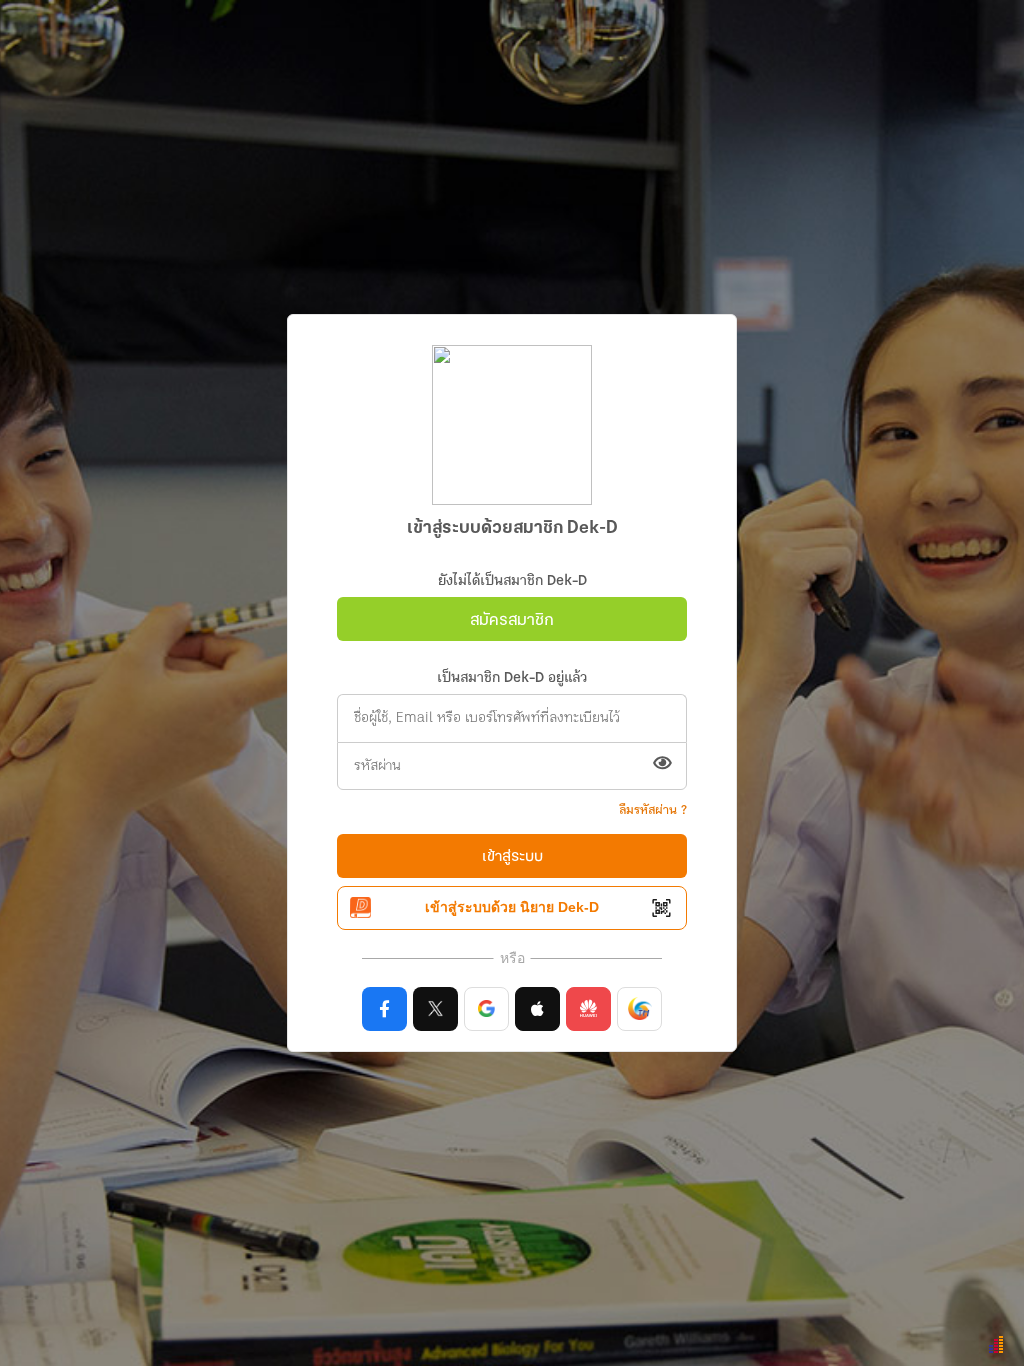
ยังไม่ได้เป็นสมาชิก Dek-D (512, 581)
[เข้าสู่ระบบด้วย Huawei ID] (588, 1009)
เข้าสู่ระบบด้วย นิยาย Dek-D (512, 907)
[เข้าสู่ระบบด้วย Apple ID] (537, 1009)
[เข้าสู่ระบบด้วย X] (435, 1009)
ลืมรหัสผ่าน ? (653, 810)
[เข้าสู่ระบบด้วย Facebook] (384, 1009)
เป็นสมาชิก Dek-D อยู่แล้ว (512, 678)
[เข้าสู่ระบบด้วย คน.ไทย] (639, 1009)
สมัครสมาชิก (512, 620)
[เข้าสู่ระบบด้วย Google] (486, 1009)
